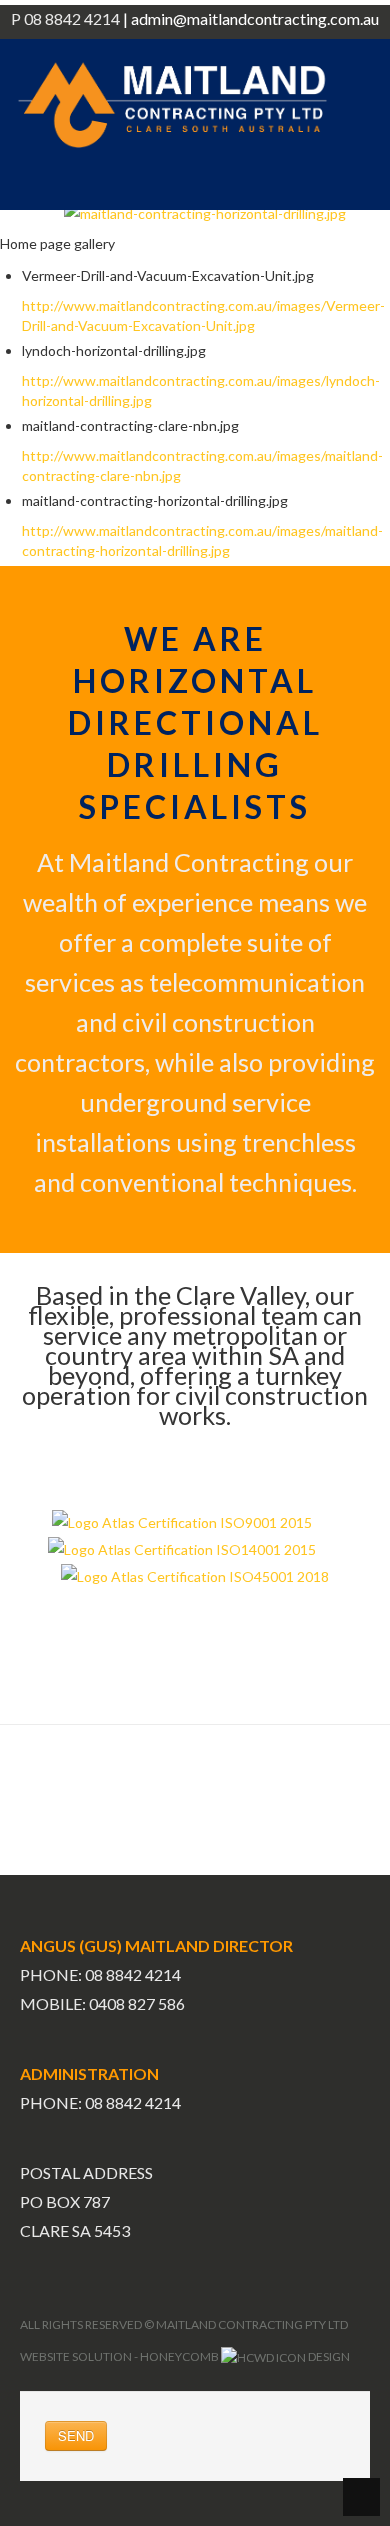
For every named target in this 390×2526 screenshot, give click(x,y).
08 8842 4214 (133, 2102)
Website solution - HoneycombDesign (185, 2356)
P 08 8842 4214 (65, 18)
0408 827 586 (137, 2003)
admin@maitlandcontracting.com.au (255, 18)
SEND (76, 2435)
